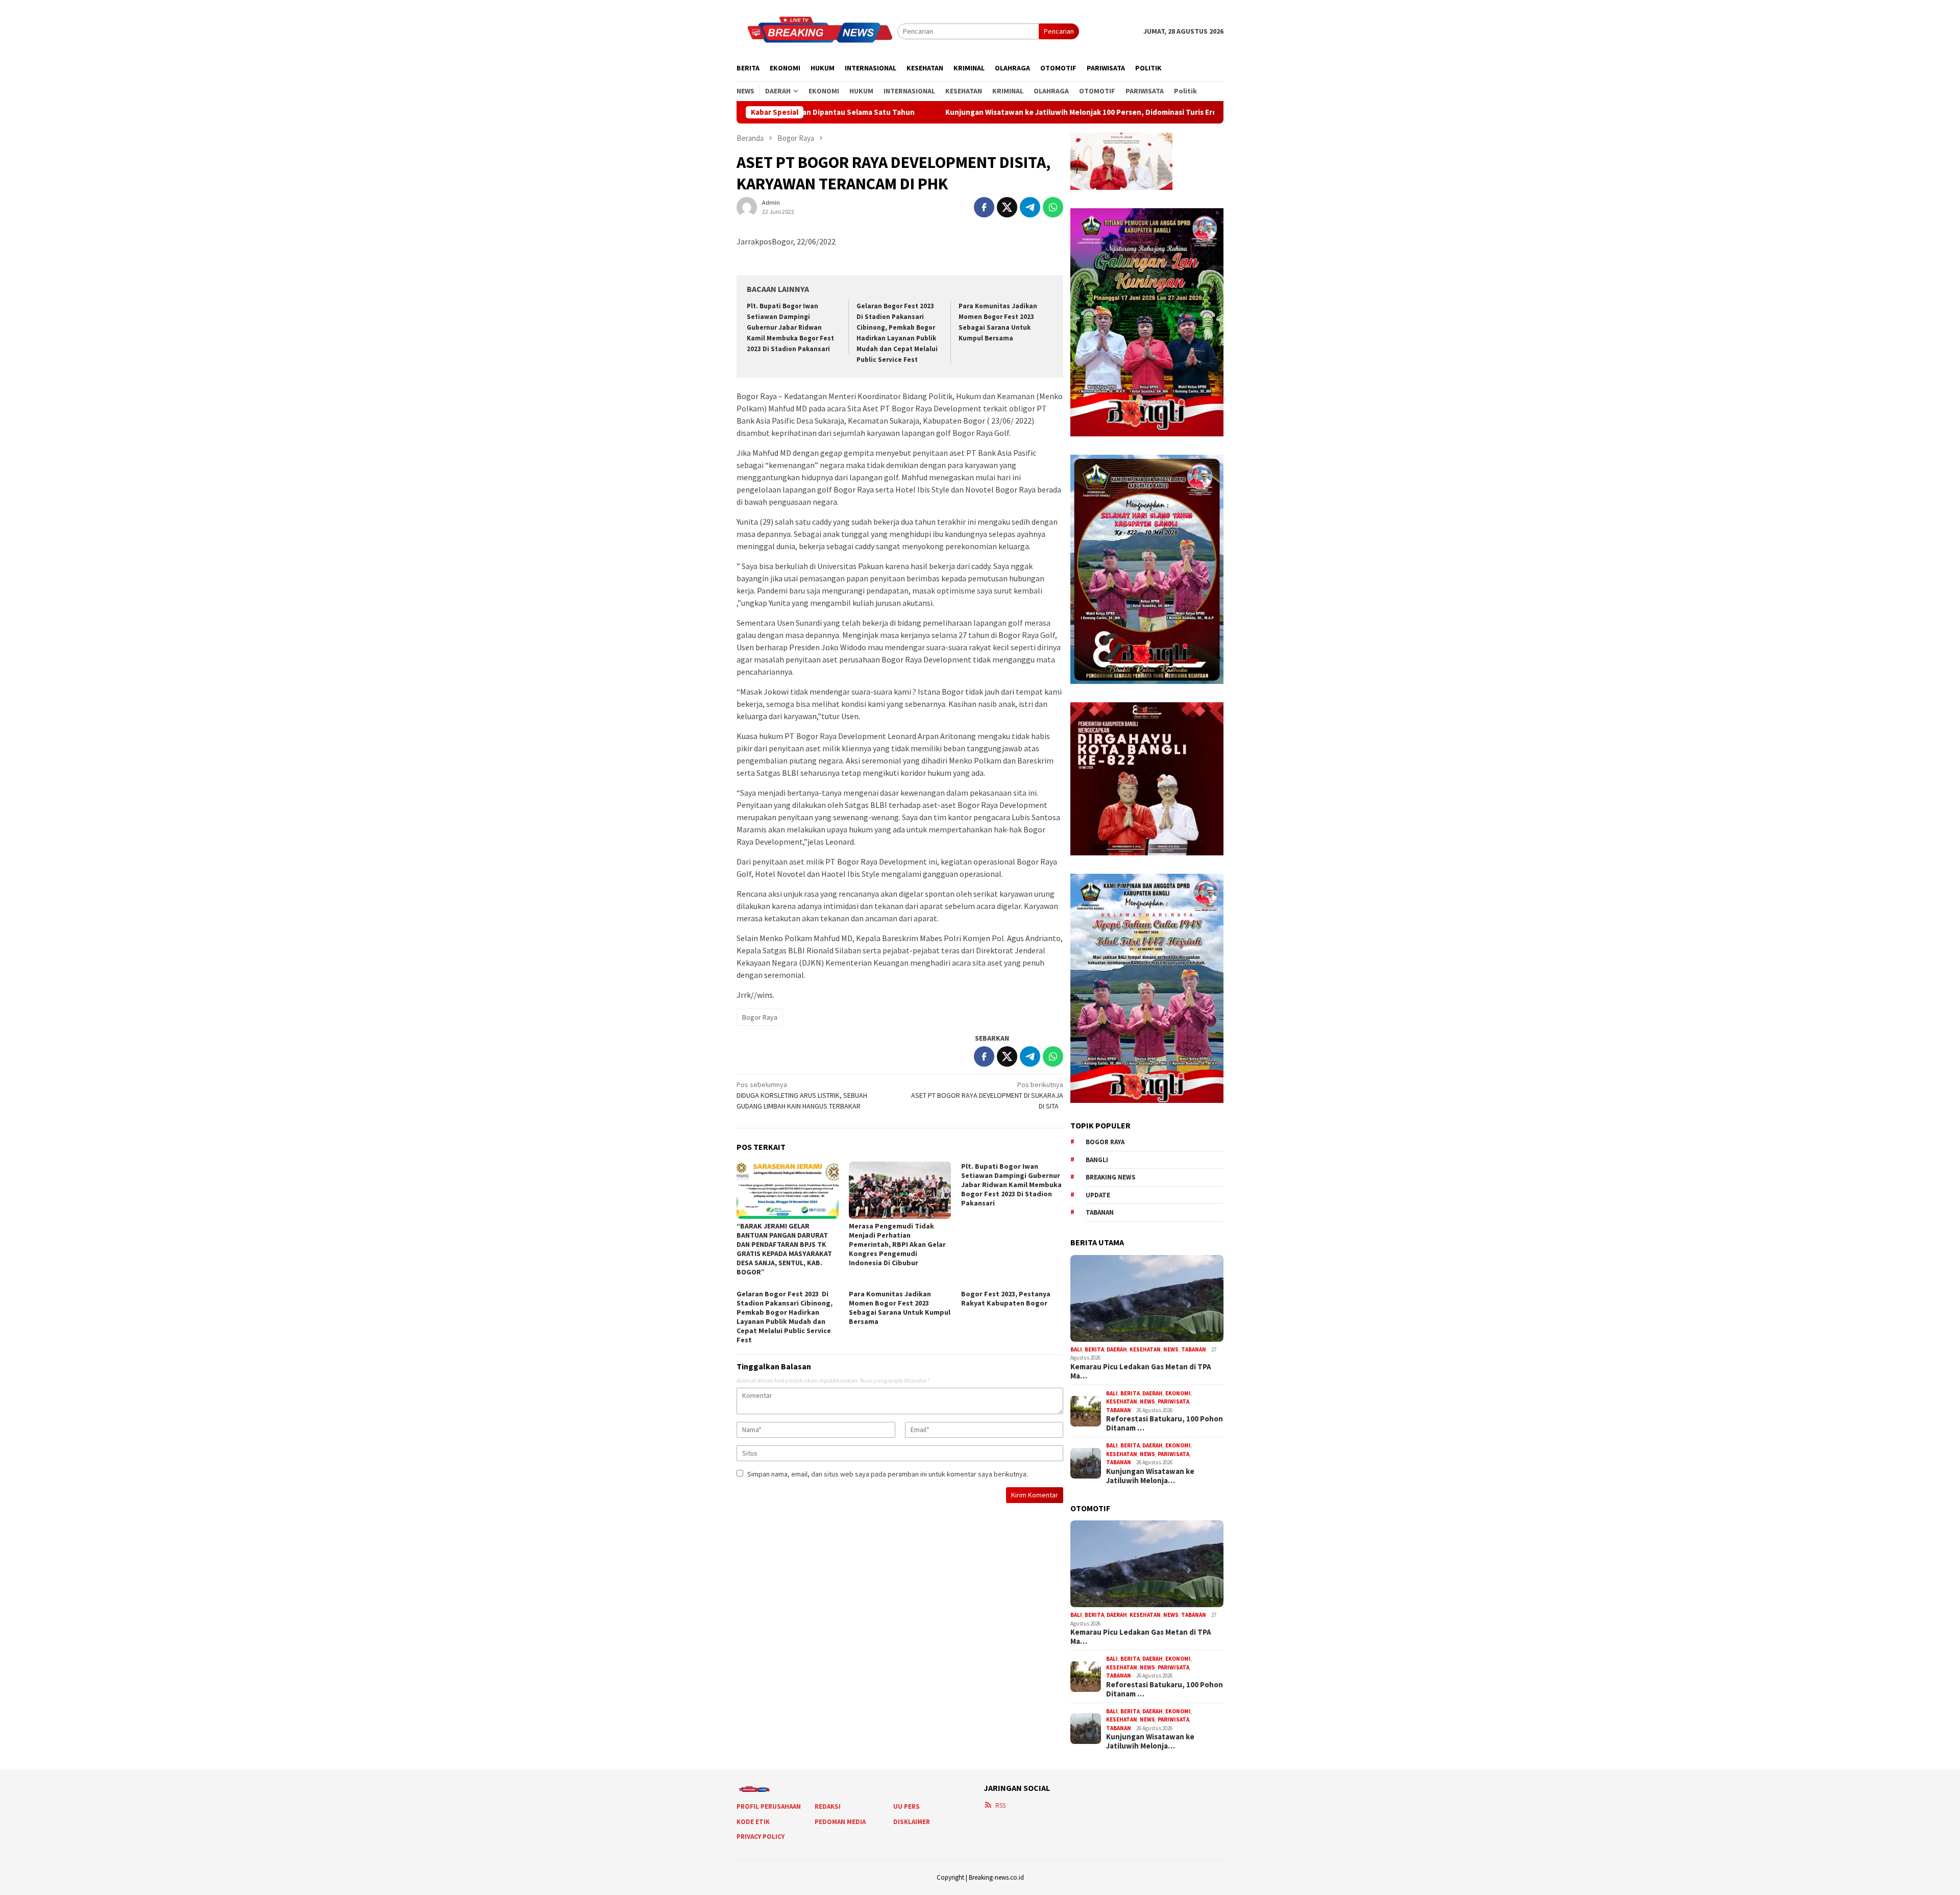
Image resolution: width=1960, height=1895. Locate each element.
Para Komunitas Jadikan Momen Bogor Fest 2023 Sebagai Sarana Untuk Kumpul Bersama (900, 1308)
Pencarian (1059, 31)
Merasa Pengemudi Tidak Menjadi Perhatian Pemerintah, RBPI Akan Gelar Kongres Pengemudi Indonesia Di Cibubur (897, 1244)
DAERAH (1117, 1349)
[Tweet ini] (1007, 207)
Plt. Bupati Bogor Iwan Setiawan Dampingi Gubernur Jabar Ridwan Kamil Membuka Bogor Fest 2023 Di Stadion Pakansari (790, 327)
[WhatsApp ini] (1053, 207)
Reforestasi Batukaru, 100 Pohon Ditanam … (1165, 1423)
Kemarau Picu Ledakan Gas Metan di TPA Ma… (1141, 1371)
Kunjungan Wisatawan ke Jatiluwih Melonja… (1150, 1476)
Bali (1076, 1349)
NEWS (1171, 1349)
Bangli (1097, 1160)
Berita (1094, 1349)
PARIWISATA (1173, 1401)
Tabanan (1100, 1212)
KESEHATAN (1145, 1349)
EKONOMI (1178, 1393)
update (1098, 1195)
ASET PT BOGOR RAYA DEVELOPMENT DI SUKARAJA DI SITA (987, 1095)
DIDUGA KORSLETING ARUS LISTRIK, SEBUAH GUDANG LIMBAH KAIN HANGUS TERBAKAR (802, 1095)
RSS (1000, 1805)
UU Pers (906, 1806)
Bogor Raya (760, 1017)
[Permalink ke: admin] (747, 207)
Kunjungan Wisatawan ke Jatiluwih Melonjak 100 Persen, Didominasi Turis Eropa (946, 112)
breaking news (1111, 1177)
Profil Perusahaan (769, 1806)
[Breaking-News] (817, 31)
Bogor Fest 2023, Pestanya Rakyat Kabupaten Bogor (1006, 1298)
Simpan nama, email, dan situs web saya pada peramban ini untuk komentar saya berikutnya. (888, 1474)
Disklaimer (912, 1822)
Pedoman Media (840, 1822)
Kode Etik (753, 1822)
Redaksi (828, 1806)
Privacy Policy (761, 1837)
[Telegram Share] (1030, 207)
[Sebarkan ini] (984, 207)
